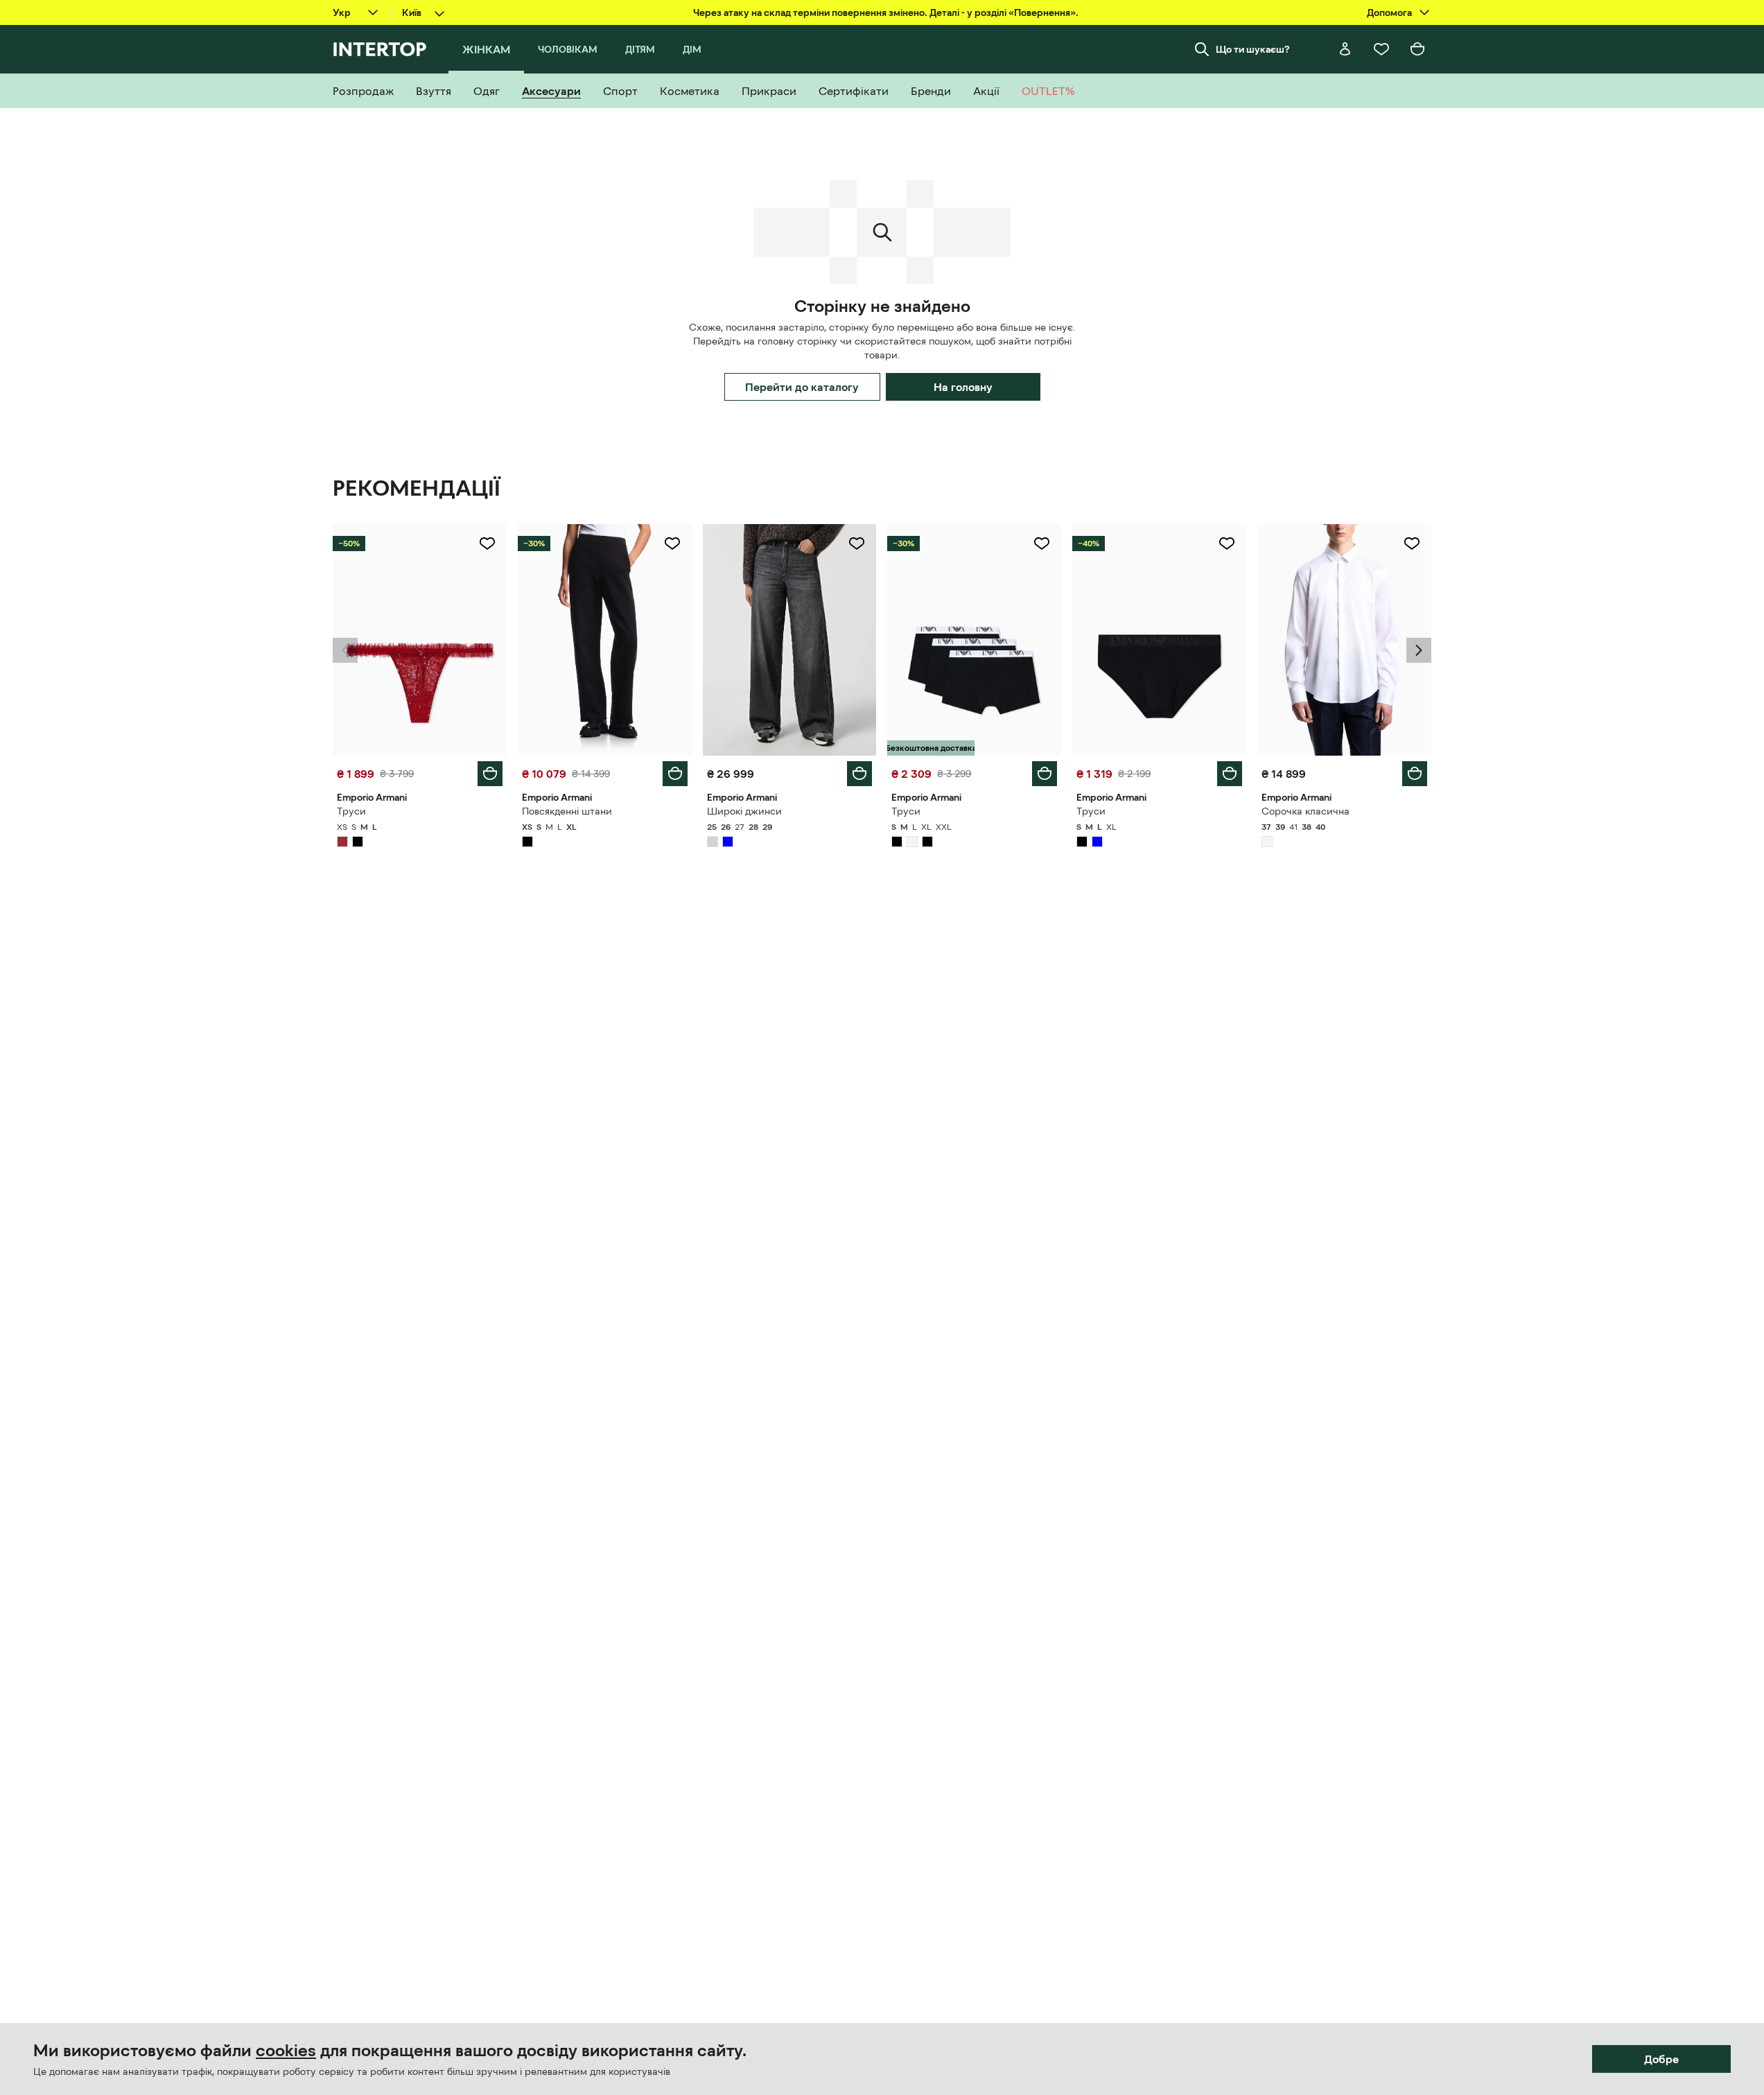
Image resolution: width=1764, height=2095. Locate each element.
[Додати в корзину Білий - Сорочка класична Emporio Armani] (1415, 774)
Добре (1661, 2059)
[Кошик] (1417, 49)
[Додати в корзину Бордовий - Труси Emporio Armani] (490, 774)
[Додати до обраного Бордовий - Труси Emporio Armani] (487, 544)
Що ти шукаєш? (1253, 49)
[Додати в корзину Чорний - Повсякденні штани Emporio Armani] (675, 774)
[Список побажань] (1381, 49)
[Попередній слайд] (345, 650)
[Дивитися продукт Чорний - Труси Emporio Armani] (974, 640)
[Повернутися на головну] (379, 49)
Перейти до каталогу (802, 387)
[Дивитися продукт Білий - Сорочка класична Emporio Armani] (1344, 640)
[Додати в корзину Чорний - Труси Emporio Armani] (1045, 774)
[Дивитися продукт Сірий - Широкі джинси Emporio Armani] (790, 640)
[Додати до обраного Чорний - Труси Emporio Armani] (1042, 544)
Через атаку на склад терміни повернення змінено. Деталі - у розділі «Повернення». (886, 12)
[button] (345, 650)
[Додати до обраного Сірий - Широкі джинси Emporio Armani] (857, 544)
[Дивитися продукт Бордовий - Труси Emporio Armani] (420, 640)
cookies (286, 2051)
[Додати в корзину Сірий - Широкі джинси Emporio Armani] (859, 774)
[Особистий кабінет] (1345, 49)
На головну (963, 387)
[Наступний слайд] (1419, 650)
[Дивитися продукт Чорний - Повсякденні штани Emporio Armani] (605, 640)
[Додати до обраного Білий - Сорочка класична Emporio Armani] (1412, 544)
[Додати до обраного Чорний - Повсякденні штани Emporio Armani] (672, 544)
